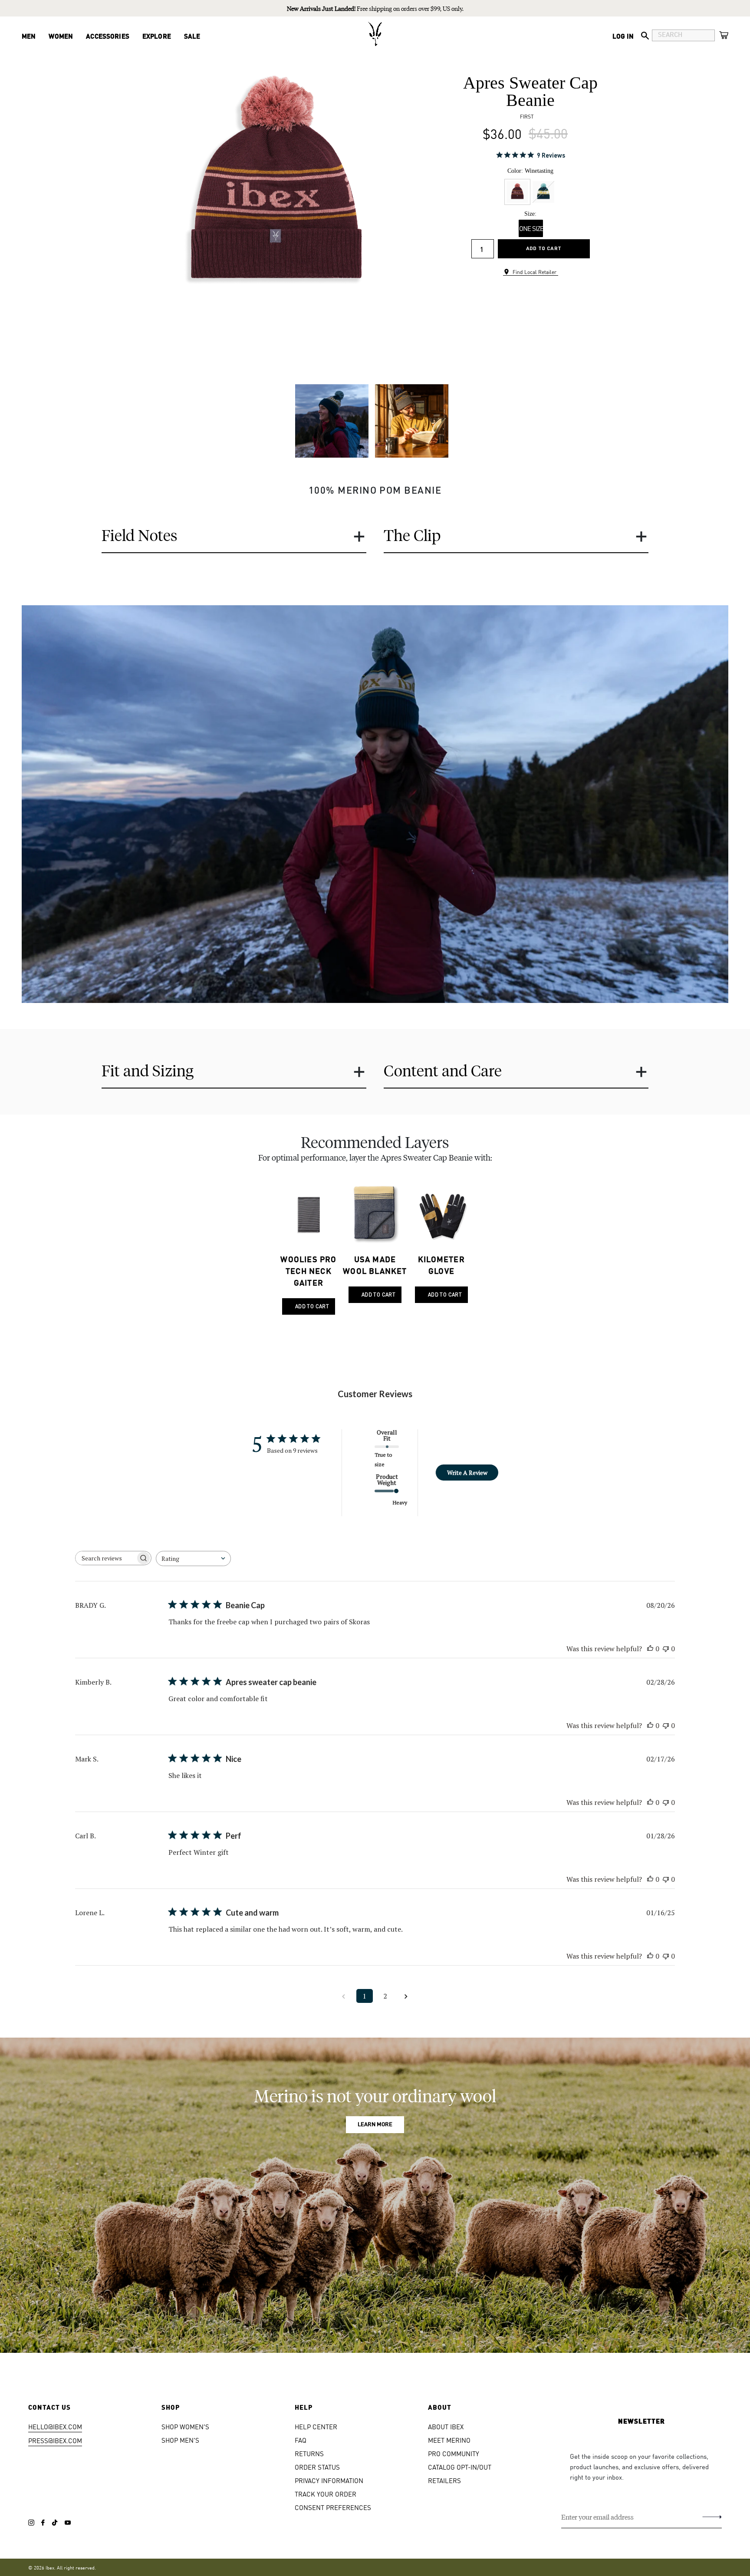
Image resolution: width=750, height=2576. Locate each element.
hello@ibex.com (55, 2426)
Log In (623, 36)
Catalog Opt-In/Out (460, 2467)
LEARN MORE (375, 2125)
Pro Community (454, 2453)
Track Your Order (326, 2494)
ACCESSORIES (108, 36)
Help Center (316, 2426)
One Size (531, 228)
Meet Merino (449, 2440)
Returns (309, 2453)
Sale (192, 36)
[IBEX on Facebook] (43, 2523)
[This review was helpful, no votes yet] (650, 1649)
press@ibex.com (55, 2440)
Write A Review (467, 1473)
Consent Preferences (333, 2507)
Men (29, 36)
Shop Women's (185, 2426)
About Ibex (446, 2426)
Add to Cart (544, 248)
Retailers (444, 2480)
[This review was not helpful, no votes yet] (666, 1649)
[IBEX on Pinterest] (68, 2523)
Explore (157, 36)
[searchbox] (105, 1558)
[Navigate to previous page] (344, 1996)
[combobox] (193, 1558)
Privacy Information (329, 2480)
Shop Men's (180, 2440)
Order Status (317, 2467)
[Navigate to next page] (406, 1996)
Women (61, 36)
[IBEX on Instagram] (31, 2523)
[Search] (645, 36)
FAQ (301, 2440)
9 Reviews (551, 155)
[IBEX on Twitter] (55, 2523)
